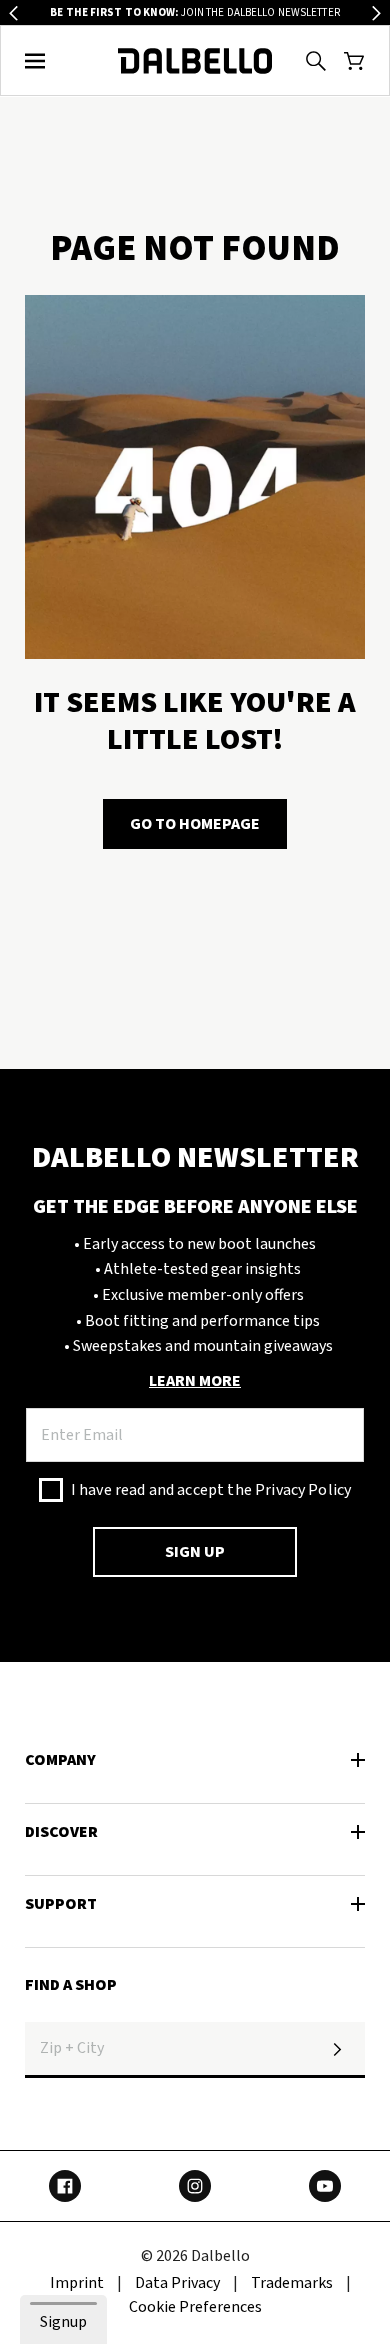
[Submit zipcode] (337, 2050)
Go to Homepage (195, 824)
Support (61, 1904)
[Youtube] (325, 2186)
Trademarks (292, 2283)
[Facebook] (65, 2186)
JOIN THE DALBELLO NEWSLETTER (195, 12)
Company (60, 1760)
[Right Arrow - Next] (376, 13)
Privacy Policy (303, 1490)
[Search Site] (316, 61)
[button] (35, 61)
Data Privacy (177, 2283)
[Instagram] (195, 2186)
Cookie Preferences (195, 2307)
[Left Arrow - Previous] (13, 13)
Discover (61, 1832)
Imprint (77, 2283)
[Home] (195, 61)
